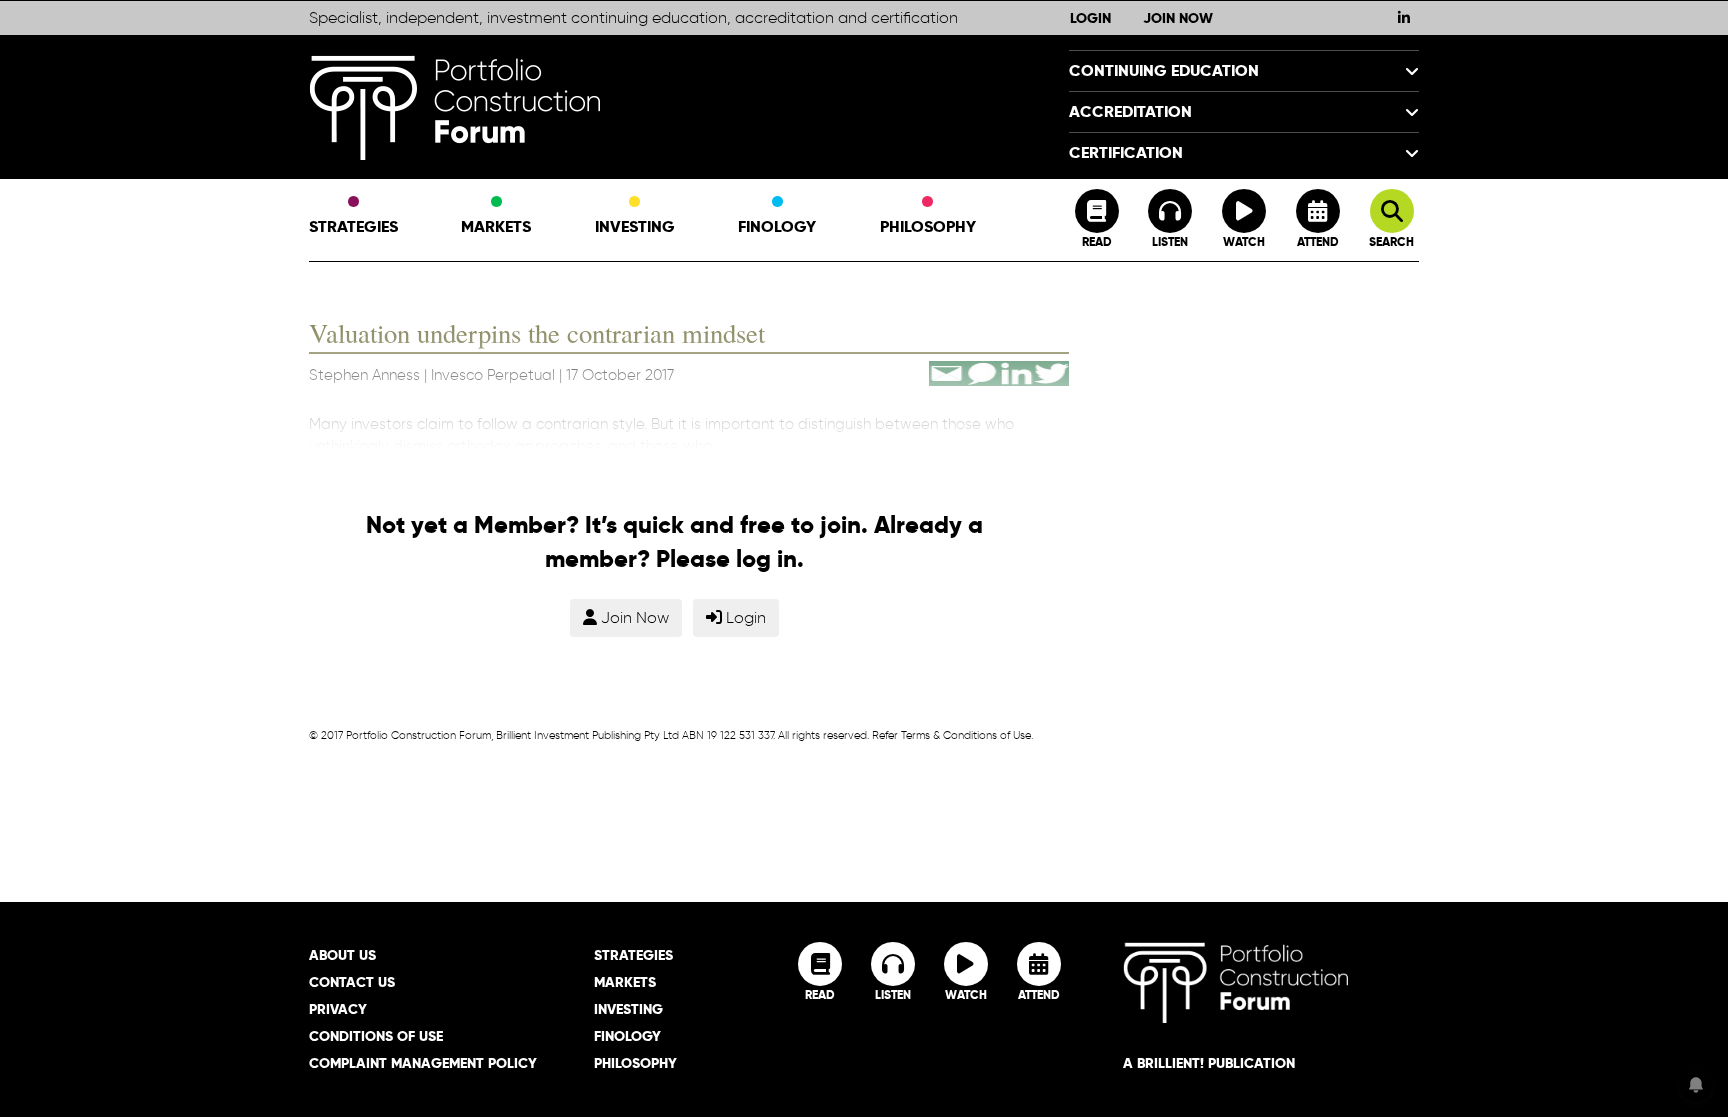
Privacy (338, 1009)
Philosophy (928, 226)
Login (1090, 18)
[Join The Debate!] (981, 370)
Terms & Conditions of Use (966, 735)
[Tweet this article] (1051, 370)
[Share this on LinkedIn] (1016, 370)
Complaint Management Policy (423, 1063)
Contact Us (352, 982)
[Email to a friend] (946, 370)
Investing (635, 226)
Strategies (353, 226)
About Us (342, 955)
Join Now (1178, 18)
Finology (777, 226)
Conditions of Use (376, 1036)
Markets (496, 226)
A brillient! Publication (1209, 1063)
